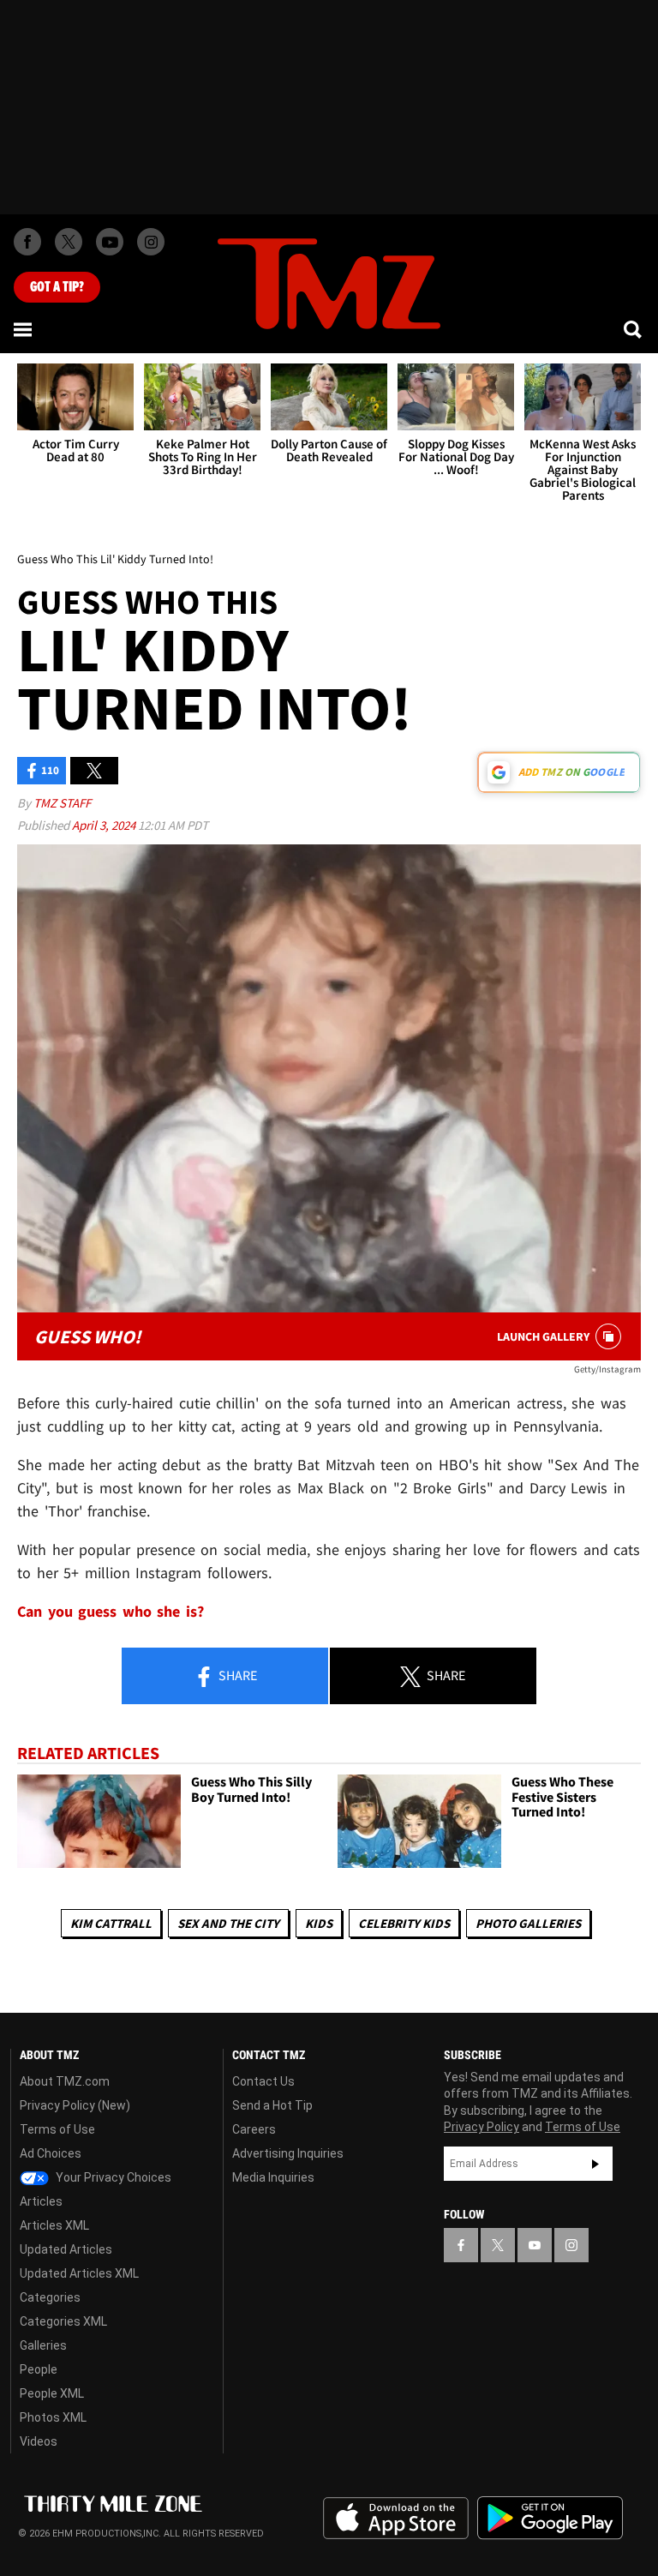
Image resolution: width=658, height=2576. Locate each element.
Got (57, 287)
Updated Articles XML (79, 2273)
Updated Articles (66, 2249)
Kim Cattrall (111, 1923)
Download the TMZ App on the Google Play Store (550, 2518)
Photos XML (53, 2417)
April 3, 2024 (105, 825)
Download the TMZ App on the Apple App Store (396, 2519)
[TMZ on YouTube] (535, 2245)
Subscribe (595, 2164)
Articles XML (54, 2225)
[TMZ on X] (69, 242)
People (39, 2369)
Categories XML (63, 2321)
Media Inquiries (273, 2177)
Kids (319, 1923)
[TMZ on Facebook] (27, 242)
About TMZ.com (65, 2081)
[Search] (634, 329)
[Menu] (24, 329)
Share (236, 1675)
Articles (41, 2201)
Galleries (43, 2345)
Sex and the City (228, 1923)
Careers (254, 2129)
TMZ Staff (62, 803)
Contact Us (263, 2081)
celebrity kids (404, 1923)
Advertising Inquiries (288, 2153)
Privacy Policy (482, 2127)
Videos (39, 2441)
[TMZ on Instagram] (151, 242)
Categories (50, 2297)
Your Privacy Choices (112, 2177)
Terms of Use (57, 2129)
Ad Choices (51, 2153)
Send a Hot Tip (272, 2105)
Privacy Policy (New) (75, 2105)
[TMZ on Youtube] (110, 242)
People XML (52, 2393)
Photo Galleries (528, 1923)
